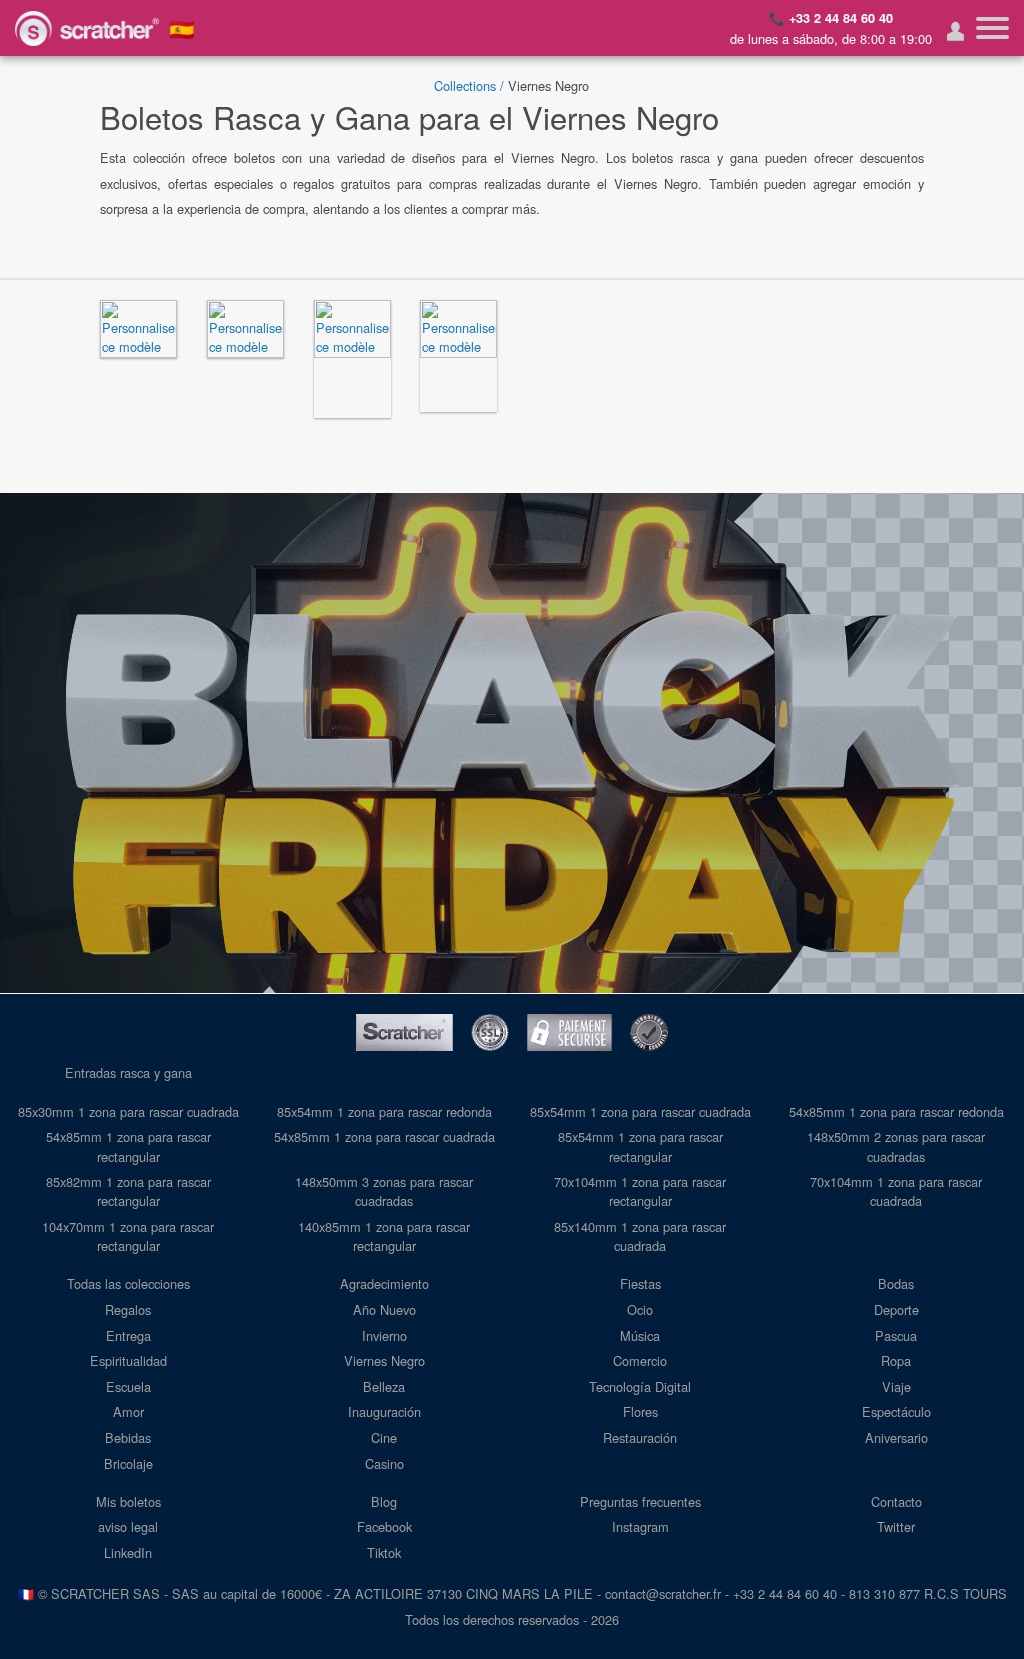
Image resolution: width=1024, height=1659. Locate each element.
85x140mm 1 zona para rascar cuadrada (640, 1236)
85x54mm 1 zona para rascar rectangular (640, 1146)
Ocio (640, 1309)
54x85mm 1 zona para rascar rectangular (128, 1146)
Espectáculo (896, 1411)
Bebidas (128, 1437)
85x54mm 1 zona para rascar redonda (384, 1111)
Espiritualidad (128, 1360)
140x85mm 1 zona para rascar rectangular (384, 1236)
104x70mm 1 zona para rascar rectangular (128, 1236)
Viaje (896, 1386)
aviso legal (128, 1526)
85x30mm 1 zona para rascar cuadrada (128, 1111)
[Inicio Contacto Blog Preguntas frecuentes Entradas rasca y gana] (992, 28)
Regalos (128, 1309)
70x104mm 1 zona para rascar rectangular (640, 1191)
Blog (384, 1501)
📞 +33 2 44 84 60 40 (831, 18)
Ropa (896, 1360)
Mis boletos (128, 1501)
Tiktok (384, 1552)
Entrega (128, 1335)
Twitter (896, 1526)
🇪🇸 (182, 28)
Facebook (384, 1526)
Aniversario (896, 1437)
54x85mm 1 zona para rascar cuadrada (384, 1136)
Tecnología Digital (640, 1386)
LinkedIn (128, 1552)
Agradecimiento (384, 1283)
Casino (384, 1463)
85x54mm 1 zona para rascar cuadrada (640, 1111)
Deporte (896, 1309)
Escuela (128, 1386)
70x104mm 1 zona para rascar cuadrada (896, 1191)
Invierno (384, 1335)
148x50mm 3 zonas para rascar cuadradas (384, 1191)
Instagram (640, 1526)
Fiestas (640, 1283)
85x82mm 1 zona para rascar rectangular (128, 1191)
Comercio (640, 1360)
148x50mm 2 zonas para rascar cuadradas (896, 1146)
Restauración (640, 1437)
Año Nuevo (384, 1309)
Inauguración (384, 1411)
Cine (384, 1437)
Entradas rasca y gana (128, 1072)
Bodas (896, 1283)
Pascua (896, 1335)
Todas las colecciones (128, 1283)
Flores (640, 1411)
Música (640, 1335)
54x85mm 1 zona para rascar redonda (896, 1111)
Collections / (469, 85)
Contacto (896, 1501)
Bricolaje (128, 1463)
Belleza (384, 1386)
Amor (128, 1411)
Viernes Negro (384, 1360)
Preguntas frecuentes (640, 1501)
